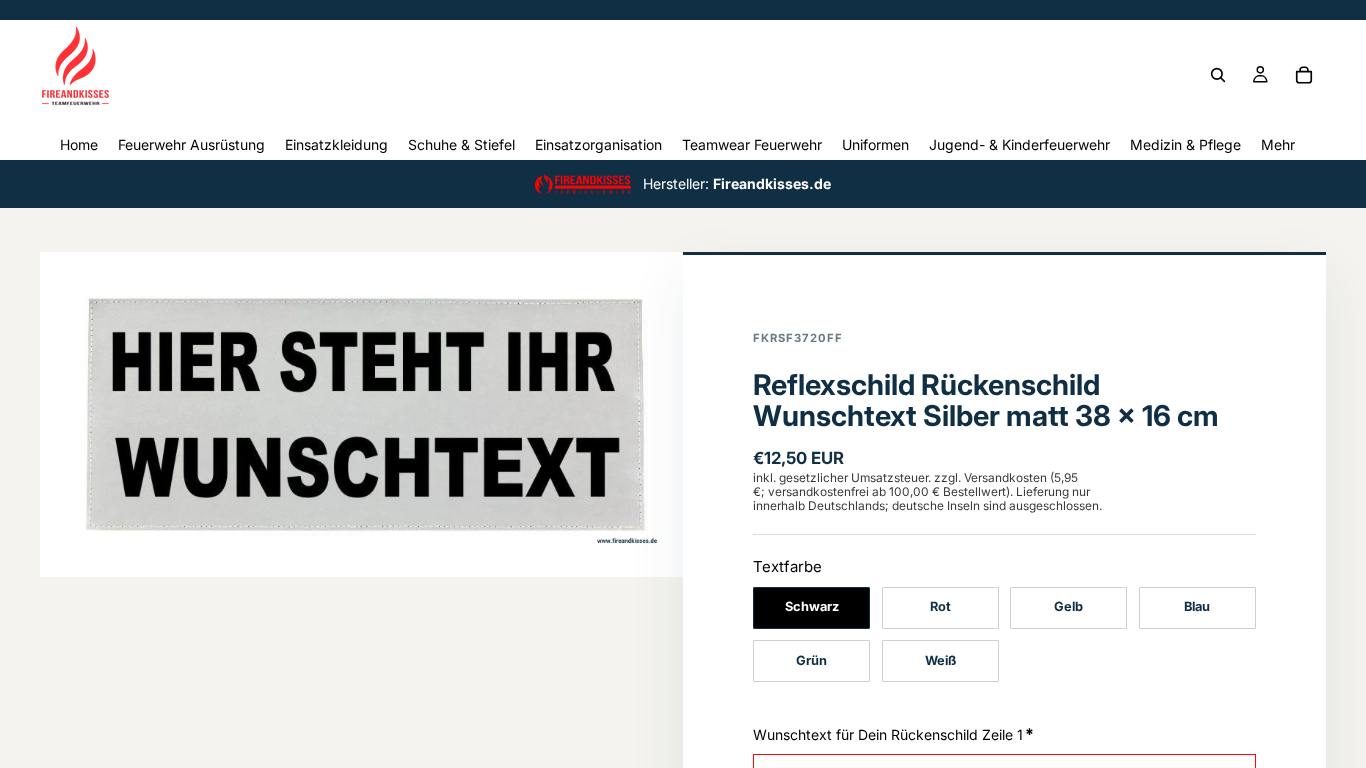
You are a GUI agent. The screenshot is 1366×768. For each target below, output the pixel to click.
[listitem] (1278, 144)
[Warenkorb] (1304, 75)
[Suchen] (1218, 75)
